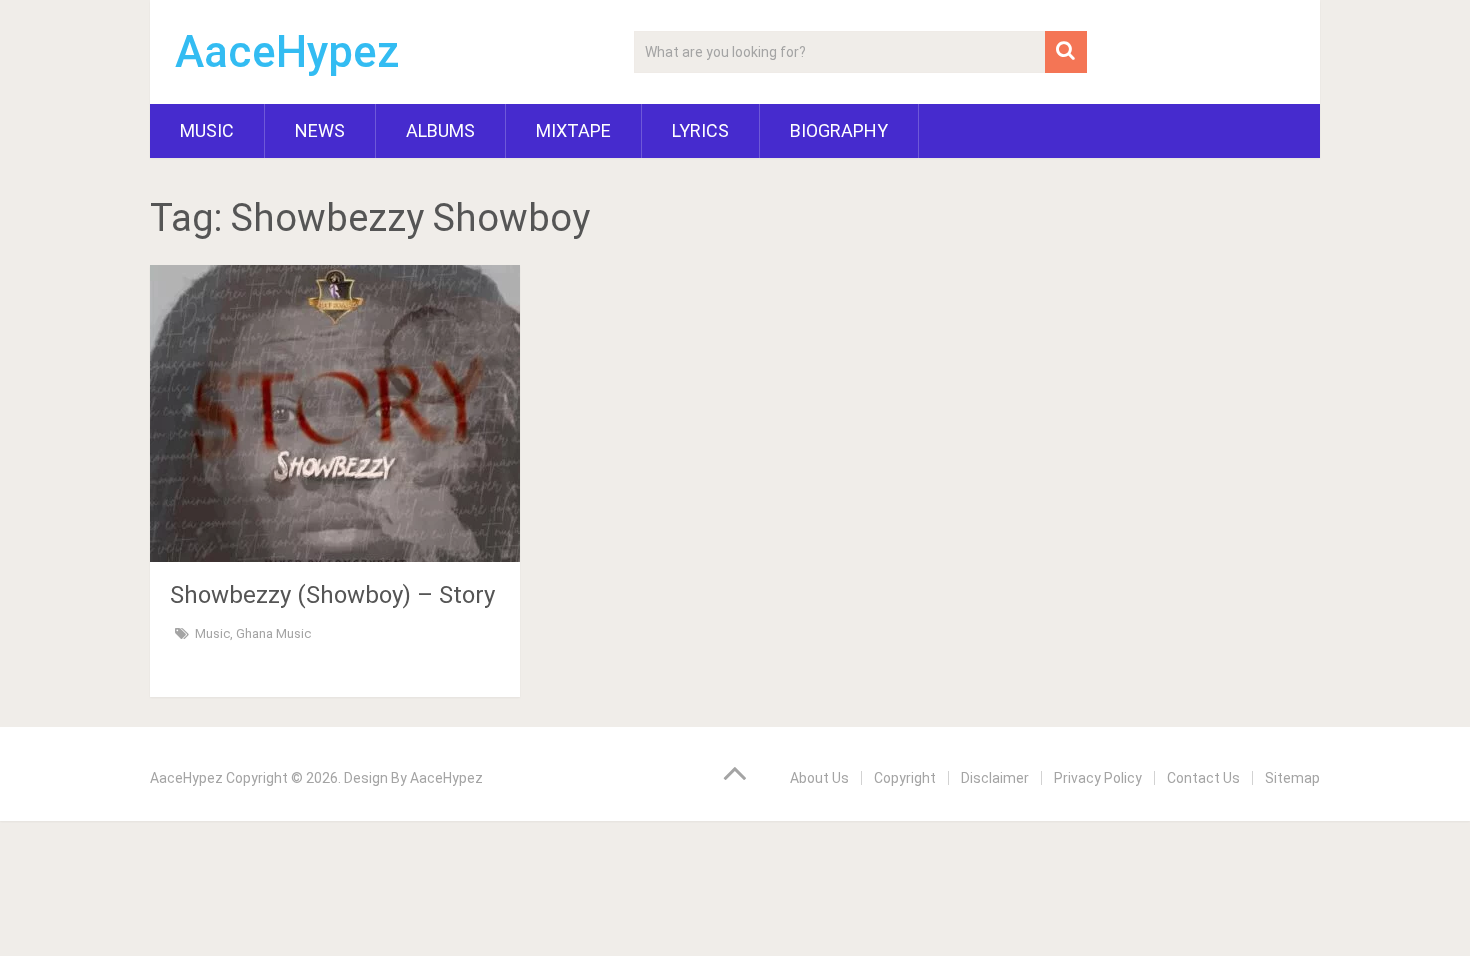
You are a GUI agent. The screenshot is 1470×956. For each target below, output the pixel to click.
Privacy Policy (1098, 778)
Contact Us (1203, 778)
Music (207, 130)
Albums (440, 130)
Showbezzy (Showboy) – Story (332, 595)
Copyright (905, 778)
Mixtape (573, 130)
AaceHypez (287, 52)
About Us (819, 778)
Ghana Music (273, 633)
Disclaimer (995, 778)
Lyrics (700, 130)
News (320, 130)
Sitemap (1292, 778)
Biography (839, 130)
